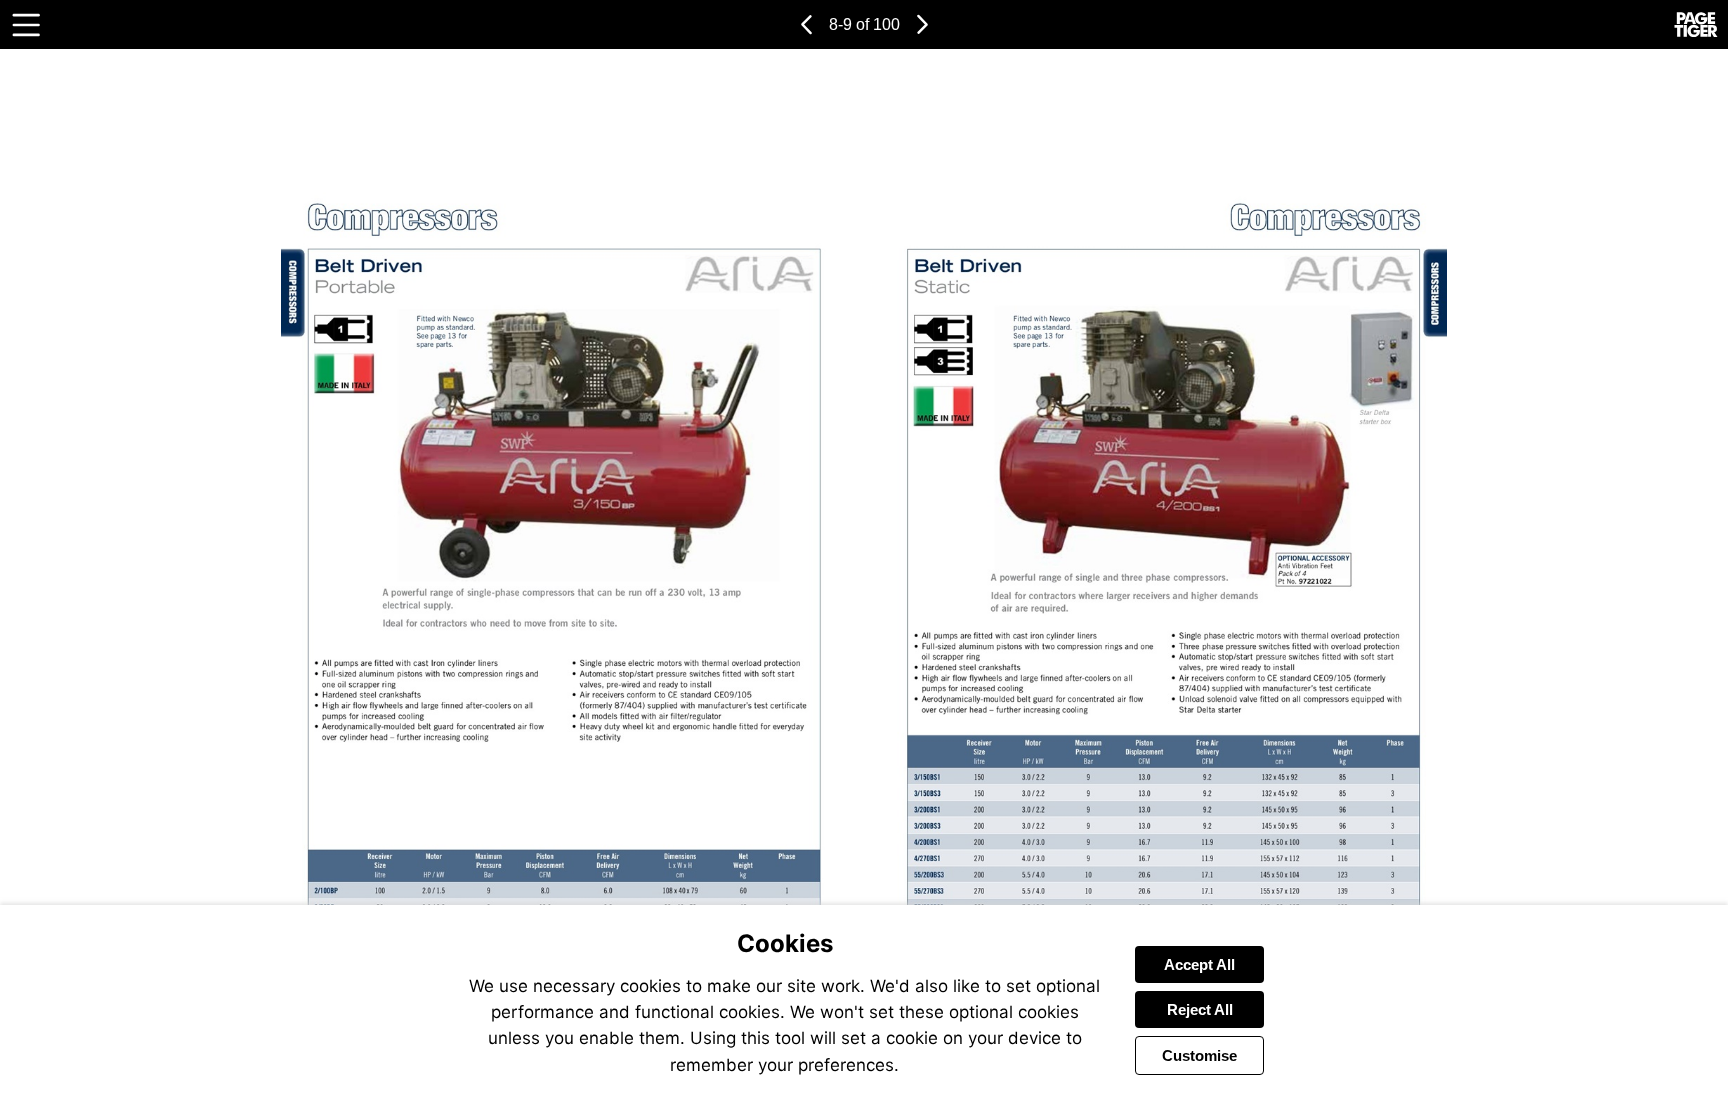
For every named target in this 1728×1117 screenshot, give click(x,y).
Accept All (1199, 964)
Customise (1199, 1055)
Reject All (1200, 1009)
